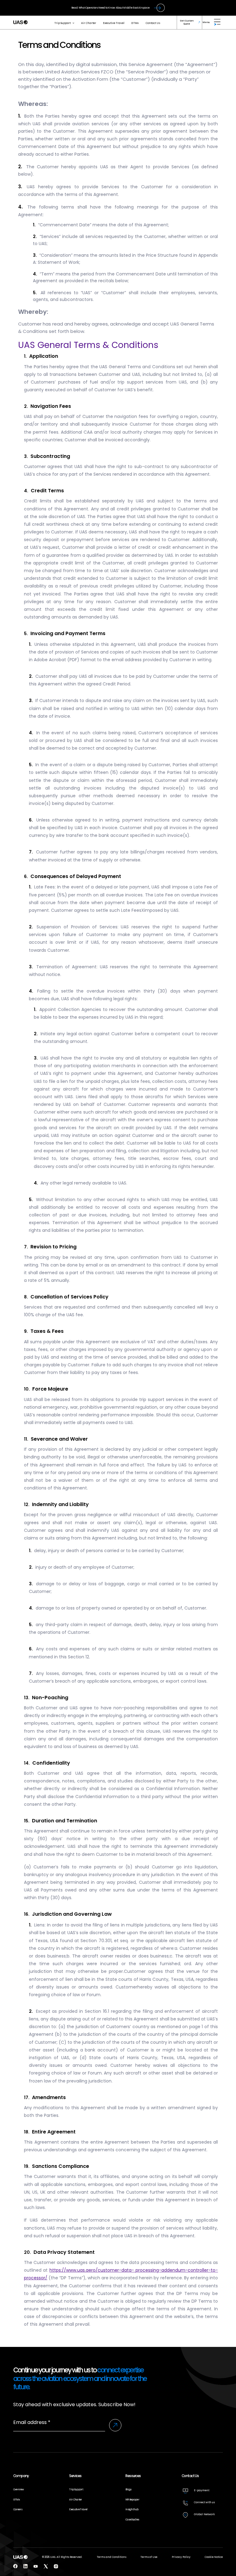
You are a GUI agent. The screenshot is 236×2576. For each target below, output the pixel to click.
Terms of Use (149, 2557)
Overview (18, 2489)
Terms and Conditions (112, 2557)
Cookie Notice (214, 2557)
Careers (18, 2509)
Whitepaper (132, 2500)
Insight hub (132, 2509)
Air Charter (89, 23)
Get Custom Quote (187, 22)
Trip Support (63, 23)
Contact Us (153, 23)
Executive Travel (114, 23)
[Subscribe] (115, 2425)
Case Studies (132, 2519)
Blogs (128, 2489)
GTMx (135, 23)
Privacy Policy (181, 2557)
